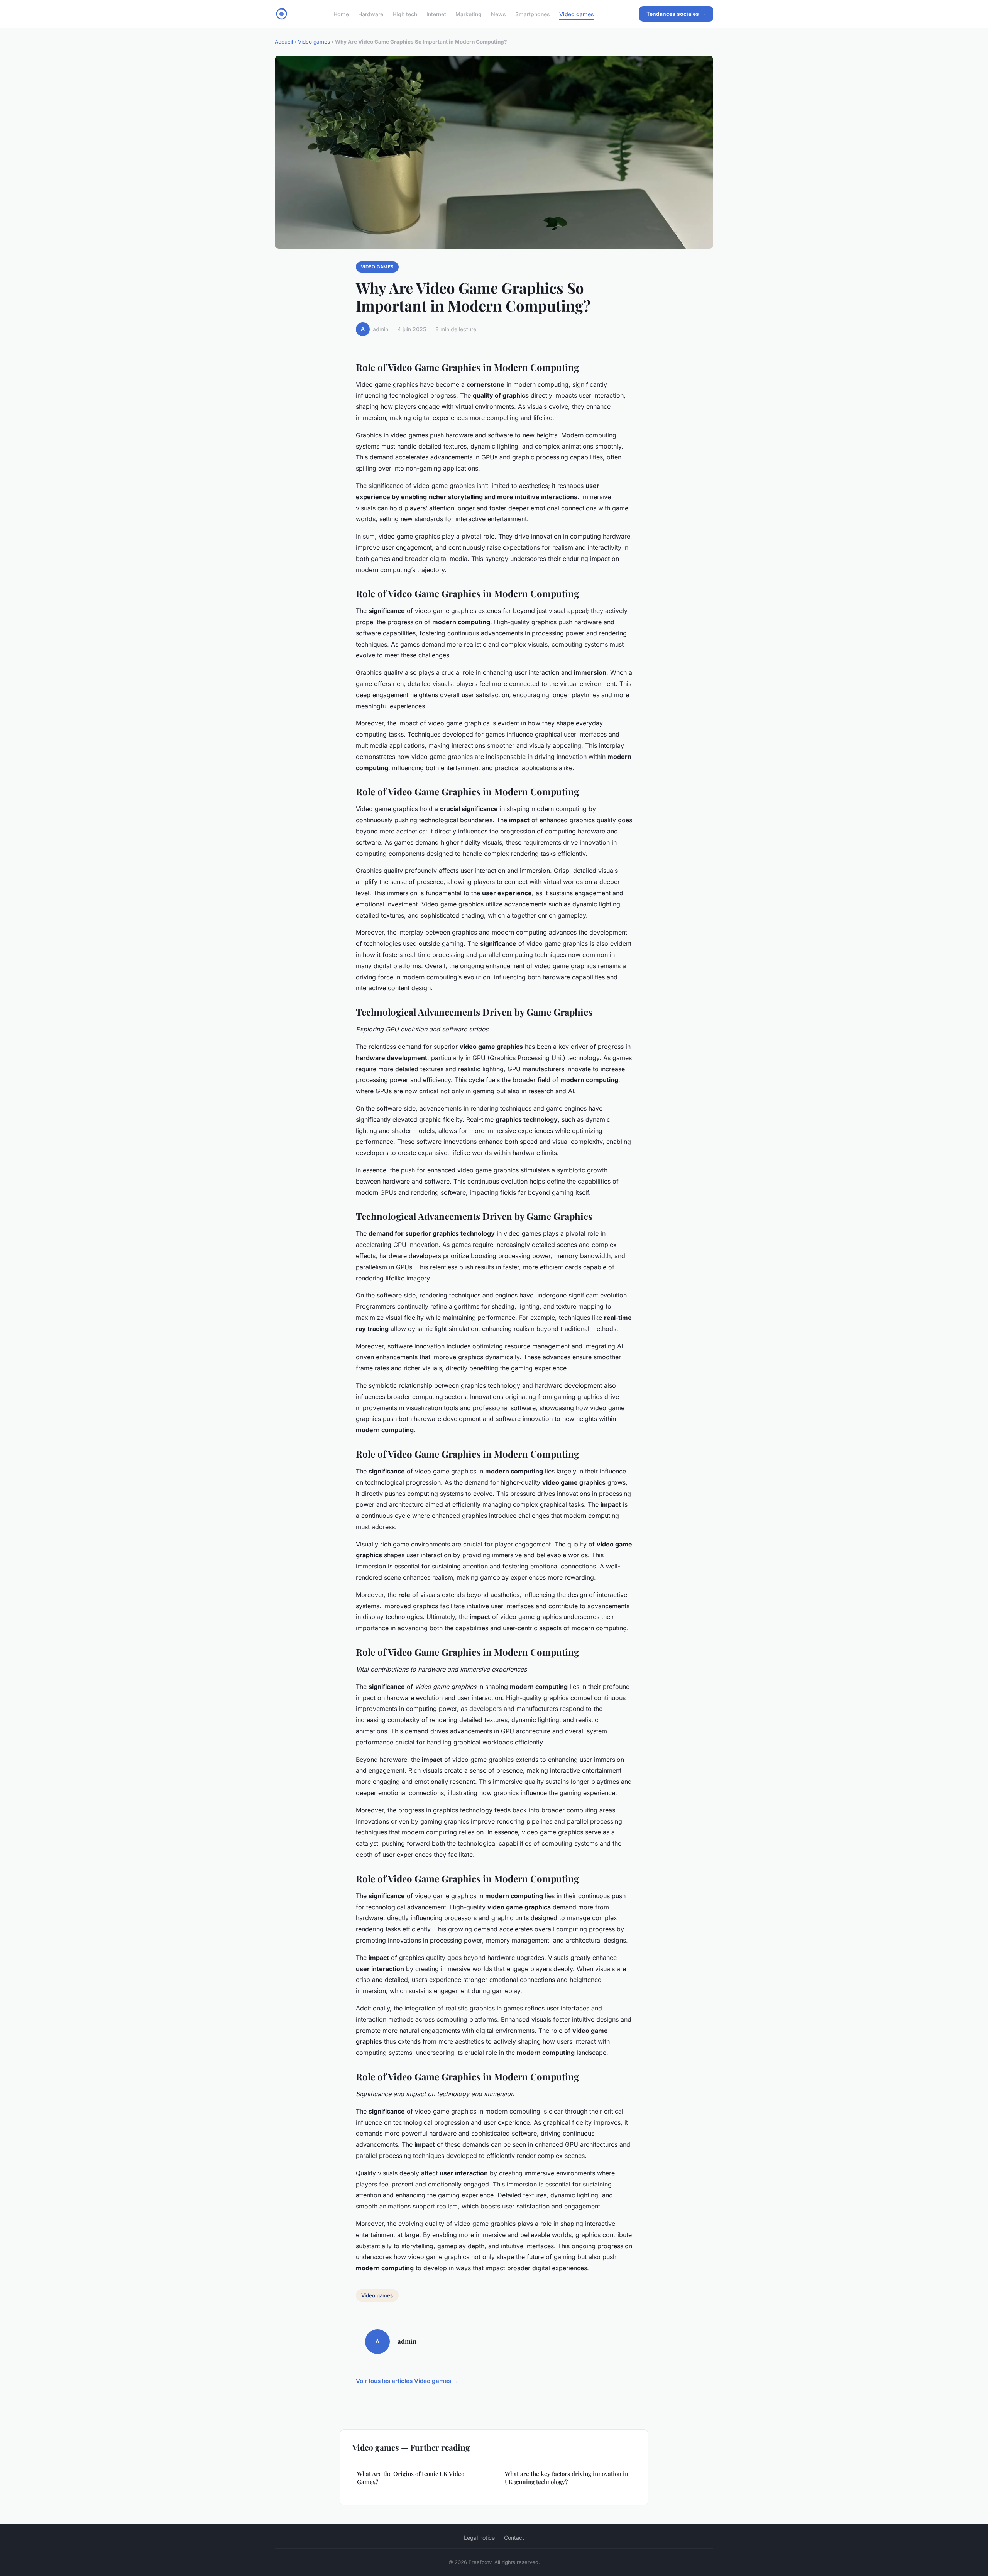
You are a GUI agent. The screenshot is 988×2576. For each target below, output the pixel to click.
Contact (514, 2538)
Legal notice (479, 2538)
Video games (577, 14)
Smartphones (533, 14)
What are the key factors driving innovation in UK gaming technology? (567, 2478)
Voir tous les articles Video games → (407, 2381)
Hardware (371, 14)
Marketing (469, 14)
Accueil (284, 42)
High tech (405, 14)
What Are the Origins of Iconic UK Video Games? (411, 2478)
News (498, 14)
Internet (436, 14)
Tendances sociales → (676, 14)
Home (341, 14)
